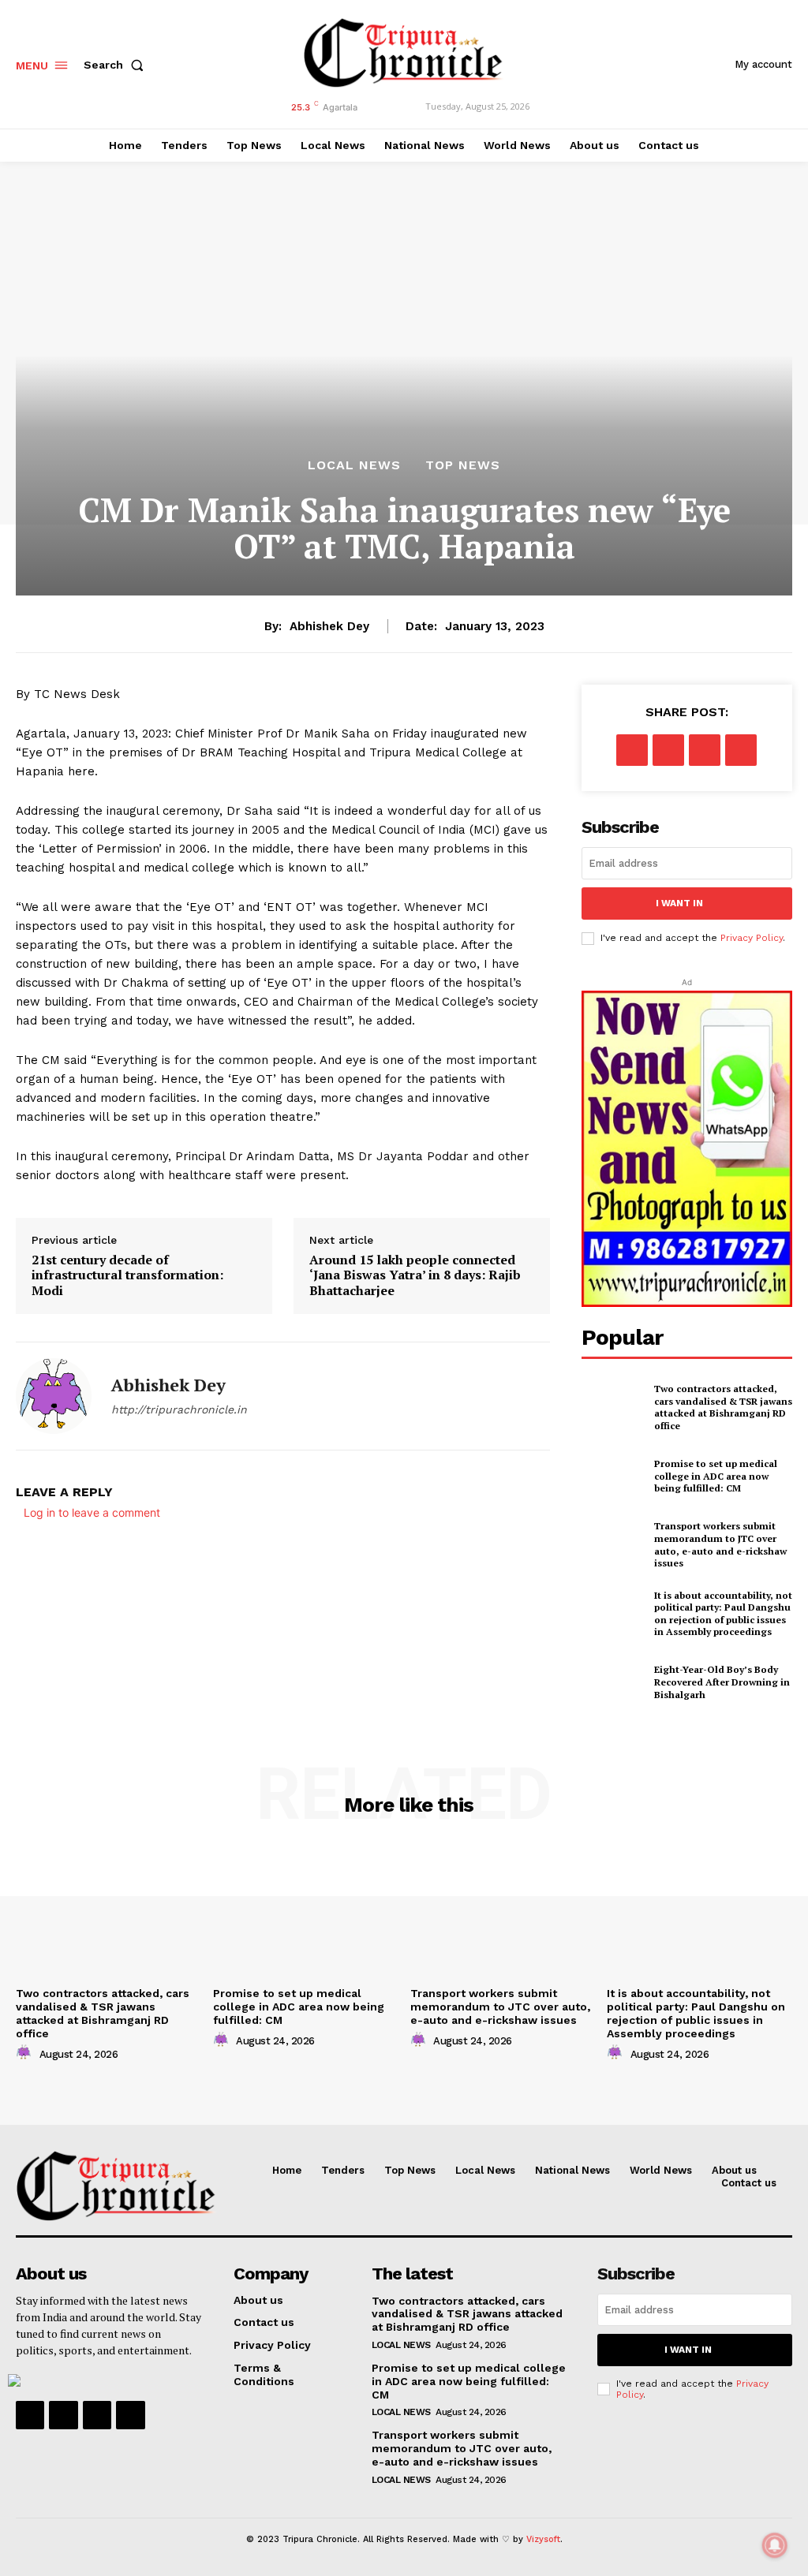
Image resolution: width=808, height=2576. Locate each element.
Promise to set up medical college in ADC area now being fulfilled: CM (716, 1476)
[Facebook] (632, 750)
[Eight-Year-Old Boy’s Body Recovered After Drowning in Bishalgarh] (613, 1682)
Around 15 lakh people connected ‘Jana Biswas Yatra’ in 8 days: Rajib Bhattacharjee (415, 1275)
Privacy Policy (752, 938)
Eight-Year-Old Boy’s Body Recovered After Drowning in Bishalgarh (722, 1682)
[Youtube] (130, 2415)
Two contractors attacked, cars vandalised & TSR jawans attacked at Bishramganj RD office (723, 1407)
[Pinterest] (705, 750)
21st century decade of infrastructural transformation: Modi (127, 1275)
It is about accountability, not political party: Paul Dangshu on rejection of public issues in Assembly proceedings (723, 1614)
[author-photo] (26, 2053)
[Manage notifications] (775, 2545)
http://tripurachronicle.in (179, 1409)
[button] (117, 65)
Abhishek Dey (329, 626)
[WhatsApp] (741, 750)
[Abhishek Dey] (54, 1396)
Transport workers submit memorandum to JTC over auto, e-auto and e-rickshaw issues (720, 1544)
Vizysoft (543, 2539)
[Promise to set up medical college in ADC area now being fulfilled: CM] (613, 1476)
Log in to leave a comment (92, 1512)
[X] (668, 750)
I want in (679, 903)
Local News (354, 465)
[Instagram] (63, 2415)
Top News (463, 465)
